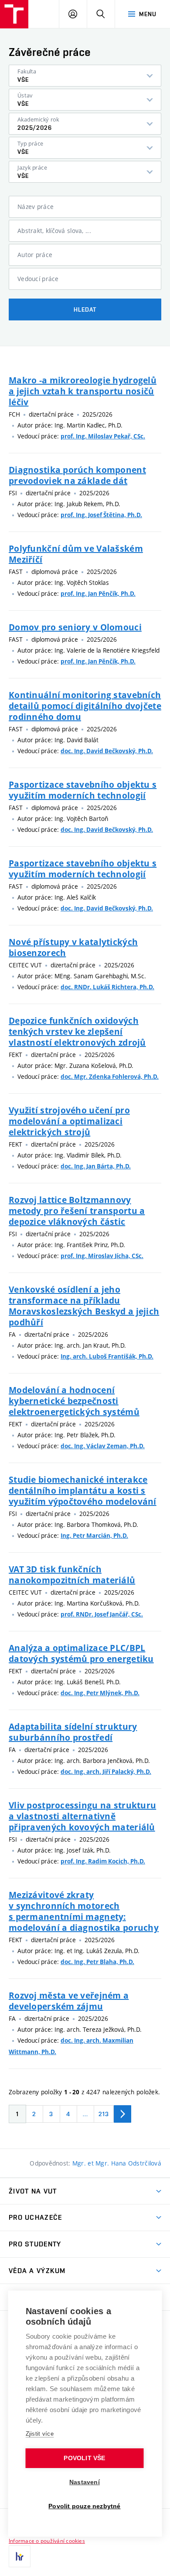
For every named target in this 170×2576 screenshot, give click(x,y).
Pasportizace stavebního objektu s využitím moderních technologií (83, 790)
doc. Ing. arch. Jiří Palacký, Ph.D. (106, 1772)
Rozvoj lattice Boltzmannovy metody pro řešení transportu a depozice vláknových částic (77, 1211)
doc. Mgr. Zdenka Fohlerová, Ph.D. (110, 1077)
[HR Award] (20, 2556)
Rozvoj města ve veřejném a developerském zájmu (69, 2001)
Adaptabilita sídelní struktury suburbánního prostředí (73, 1732)
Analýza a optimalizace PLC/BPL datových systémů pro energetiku (81, 1653)
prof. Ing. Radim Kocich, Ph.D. (103, 1861)
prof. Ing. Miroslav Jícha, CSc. (102, 1256)
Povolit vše (84, 2458)
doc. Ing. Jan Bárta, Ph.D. (96, 1166)
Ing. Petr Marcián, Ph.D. (94, 1536)
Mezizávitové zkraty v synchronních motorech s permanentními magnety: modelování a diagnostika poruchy (84, 1911)
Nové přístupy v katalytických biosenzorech (73, 947)
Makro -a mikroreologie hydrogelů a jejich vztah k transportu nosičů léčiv (83, 391)
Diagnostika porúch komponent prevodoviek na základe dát (77, 475)
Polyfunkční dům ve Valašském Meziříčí (76, 554)
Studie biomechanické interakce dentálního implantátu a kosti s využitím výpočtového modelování (83, 1490)
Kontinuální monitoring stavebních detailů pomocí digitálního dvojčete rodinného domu (85, 706)
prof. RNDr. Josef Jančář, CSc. (102, 1614)
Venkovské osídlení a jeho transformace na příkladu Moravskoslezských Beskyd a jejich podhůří (84, 1306)
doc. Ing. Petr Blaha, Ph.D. (97, 1962)
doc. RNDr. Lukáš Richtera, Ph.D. (107, 987)
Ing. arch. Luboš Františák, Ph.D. (107, 1356)
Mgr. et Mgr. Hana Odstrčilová (117, 2163)
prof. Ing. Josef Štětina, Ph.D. (101, 515)
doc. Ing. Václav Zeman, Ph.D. (103, 1446)
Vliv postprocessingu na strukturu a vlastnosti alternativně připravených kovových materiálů (82, 1816)
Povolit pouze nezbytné (84, 2506)
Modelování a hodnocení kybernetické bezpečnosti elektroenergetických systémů (74, 1401)
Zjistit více (40, 2434)
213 (104, 2114)
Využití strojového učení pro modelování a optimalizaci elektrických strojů (69, 1121)
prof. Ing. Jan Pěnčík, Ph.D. (98, 594)
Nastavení (85, 2482)
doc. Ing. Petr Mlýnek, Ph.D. (100, 1693)
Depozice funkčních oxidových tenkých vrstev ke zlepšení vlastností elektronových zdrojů (77, 1031)
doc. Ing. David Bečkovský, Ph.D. (107, 751)
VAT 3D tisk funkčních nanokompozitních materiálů (72, 1575)
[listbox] (85, 76)
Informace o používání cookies (47, 2541)
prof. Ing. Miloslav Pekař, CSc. (103, 436)
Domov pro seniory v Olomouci (75, 627)
